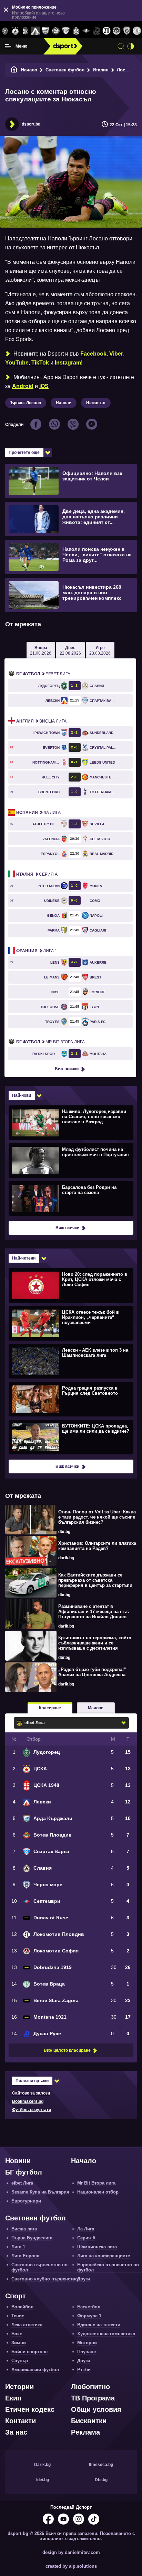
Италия (101, 70)
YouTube (17, 363)
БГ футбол (24, 2172)
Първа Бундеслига (32, 2238)
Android (23, 386)
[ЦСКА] (15, 31)
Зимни (19, 2343)
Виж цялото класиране (67, 2050)
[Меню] (8, 46)
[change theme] (131, 46)
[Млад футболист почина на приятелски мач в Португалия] (70, 1160)
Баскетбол (89, 2307)
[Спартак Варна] (66, 31)
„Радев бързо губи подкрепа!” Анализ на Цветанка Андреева (92, 1672)
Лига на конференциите (104, 2256)
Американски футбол (35, 2370)
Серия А (37, 874)
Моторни (87, 2343)
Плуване (87, 2352)
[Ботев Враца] (137, 31)
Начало (29, 70)
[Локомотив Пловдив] (106, 31)
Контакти (21, 2421)
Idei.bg (43, 2480)
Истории (19, 2387)
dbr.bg (64, 1532)
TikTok (40, 363)
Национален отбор (98, 2192)
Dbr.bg (101, 2480)
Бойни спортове (29, 2352)
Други (84, 2279)
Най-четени (24, 1258)
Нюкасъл (96, 403)
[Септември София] (86, 31)
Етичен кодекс (30, 2409)
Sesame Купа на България (40, 2192)
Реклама (85, 2432)
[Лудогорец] (5, 31)
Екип (13, 2398)
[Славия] (76, 31)
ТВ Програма (93, 2398)
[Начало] (14, 70)
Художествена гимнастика (106, 2334)
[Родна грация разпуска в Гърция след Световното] (70, 1399)
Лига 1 (37, 951)
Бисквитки (89, 2421)
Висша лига (41, 721)
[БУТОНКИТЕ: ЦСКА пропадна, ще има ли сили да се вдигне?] (70, 1437)
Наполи (64, 403)
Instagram (68, 363)
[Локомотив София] (117, 31)
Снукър (20, 2361)
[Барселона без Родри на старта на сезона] (70, 1198)
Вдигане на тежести (99, 2325)
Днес (70, 650)
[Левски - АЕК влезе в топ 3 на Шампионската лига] (70, 1361)
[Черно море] (127, 31)
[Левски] (35, 31)
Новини (18, 2161)
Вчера (41, 650)
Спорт (16, 2296)
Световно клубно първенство (45, 2279)
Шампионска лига (97, 2247)
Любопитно (90, 2387)
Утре (100, 650)
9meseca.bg (101, 2465)
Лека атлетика (27, 2325)
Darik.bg (42, 2465)
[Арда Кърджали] (46, 31)
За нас (16, 2432)
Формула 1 (89, 2316)
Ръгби (84, 2370)
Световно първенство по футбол (39, 2267)
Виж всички (67, 1069)
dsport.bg (31, 124)
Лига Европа (25, 2256)
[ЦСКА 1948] (25, 31)
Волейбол (22, 2307)
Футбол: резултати (32, 2110)
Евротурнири (26, 2201)
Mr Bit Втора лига (50, 1042)
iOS (44, 386)
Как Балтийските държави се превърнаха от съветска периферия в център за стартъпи (95, 1580)
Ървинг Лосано (26, 403)
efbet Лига (43, 674)
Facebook (93, 354)
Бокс (17, 2334)
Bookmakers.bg (28, 2101)
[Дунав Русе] (96, 31)
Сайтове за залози (31, 2093)
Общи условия (96, 2409)
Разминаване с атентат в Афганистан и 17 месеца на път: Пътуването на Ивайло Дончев (94, 1612)
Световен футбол (65, 70)
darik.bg (66, 1558)
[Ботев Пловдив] (56, 31)
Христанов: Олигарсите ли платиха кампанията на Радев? (97, 1546)
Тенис (18, 2316)
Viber (116, 354)
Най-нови (22, 1095)
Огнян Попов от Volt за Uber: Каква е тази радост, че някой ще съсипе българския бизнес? (97, 1517)
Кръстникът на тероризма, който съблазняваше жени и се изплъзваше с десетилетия (95, 1643)
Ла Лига (38, 813)
